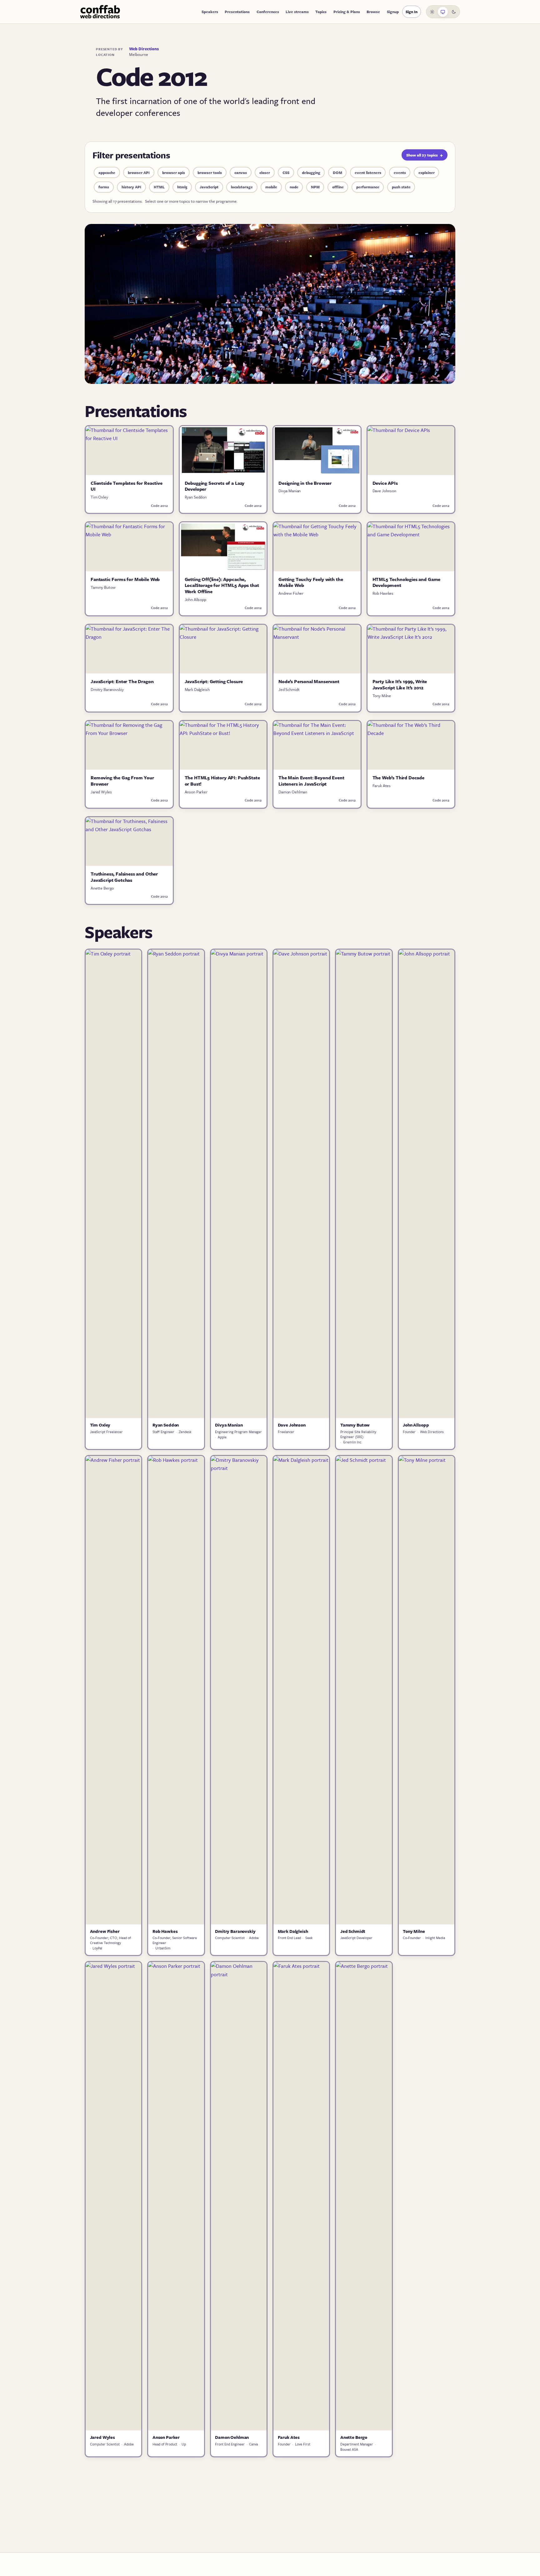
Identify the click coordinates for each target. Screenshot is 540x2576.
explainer (427, 172)
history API (131, 187)
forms (104, 187)
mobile (271, 187)
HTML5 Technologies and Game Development (407, 582)
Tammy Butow (103, 587)
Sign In (412, 12)
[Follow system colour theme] (443, 12)
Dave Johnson (384, 491)
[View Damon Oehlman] (239, 2196)
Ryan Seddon (196, 497)
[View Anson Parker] (176, 2196)
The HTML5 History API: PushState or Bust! (222, 781)
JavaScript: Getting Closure (214, 681)
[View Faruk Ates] (301, 2196)
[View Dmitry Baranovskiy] (239, 1690)
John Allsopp (195, 599)
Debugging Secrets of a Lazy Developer (215, 486)
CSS (286, 172)
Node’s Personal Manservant (309, 681)
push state (401, 187)
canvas (241, 172)
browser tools (210, 172)
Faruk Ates (382, 786)
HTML (159, 187)
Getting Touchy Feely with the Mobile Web (311, 582)
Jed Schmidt (289, 689)
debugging (311, 172)
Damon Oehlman (293, 792)
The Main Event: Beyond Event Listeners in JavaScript (311, 781)
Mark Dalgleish (197, 689)
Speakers (210, 12)
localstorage (242, 187)
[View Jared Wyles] (113, 2196)
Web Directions (144, 49)
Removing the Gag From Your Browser (122, 781)
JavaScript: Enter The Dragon (122, 681)
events (400, 172)
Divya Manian (290, 491)
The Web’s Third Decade (398, 777)
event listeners (368, 172)
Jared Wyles (101, 792)
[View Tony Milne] (427, 1690)
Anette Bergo (102, 888)
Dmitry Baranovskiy (107, 689)
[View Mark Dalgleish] (301, 1690)
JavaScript (209, 187)
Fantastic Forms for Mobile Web (125, 579)
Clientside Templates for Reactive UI (127, 486)
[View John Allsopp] (427, 1184)
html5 (182, 187)
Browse (373, 12)
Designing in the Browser (305, 483)
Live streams (297, 12)
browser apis (174, 172)
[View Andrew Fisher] (113, 1690)
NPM (315, 187)
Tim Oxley (99, 497)
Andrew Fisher (291, 593)
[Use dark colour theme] (454, 12)
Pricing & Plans (347, 12)
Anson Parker (196, 792)
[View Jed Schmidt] (364, 1690)
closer (265, 172)
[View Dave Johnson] (301, 1184)
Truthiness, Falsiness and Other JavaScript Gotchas (124, 877)
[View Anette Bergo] (364, 2196)
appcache (107, 172)
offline (338, 187)
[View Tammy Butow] (364, 1184)
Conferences (268, 12)
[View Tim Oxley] (113, 1184)
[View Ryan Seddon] (176, 1184)
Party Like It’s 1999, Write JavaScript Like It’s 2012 (400, 684)
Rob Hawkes (383, 593)
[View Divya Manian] (239, 1184)
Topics (321, 12)
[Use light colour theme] (432, 12)
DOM (337, 172)
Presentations (237, 12)
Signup (393, 12)
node (294, 187)
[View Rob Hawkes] (176, 1690)
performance (368, 187)
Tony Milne (382, 696)
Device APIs (385, 483)
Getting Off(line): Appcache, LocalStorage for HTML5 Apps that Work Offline (222, 585)
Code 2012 (159, 506)
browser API (139, 172)
